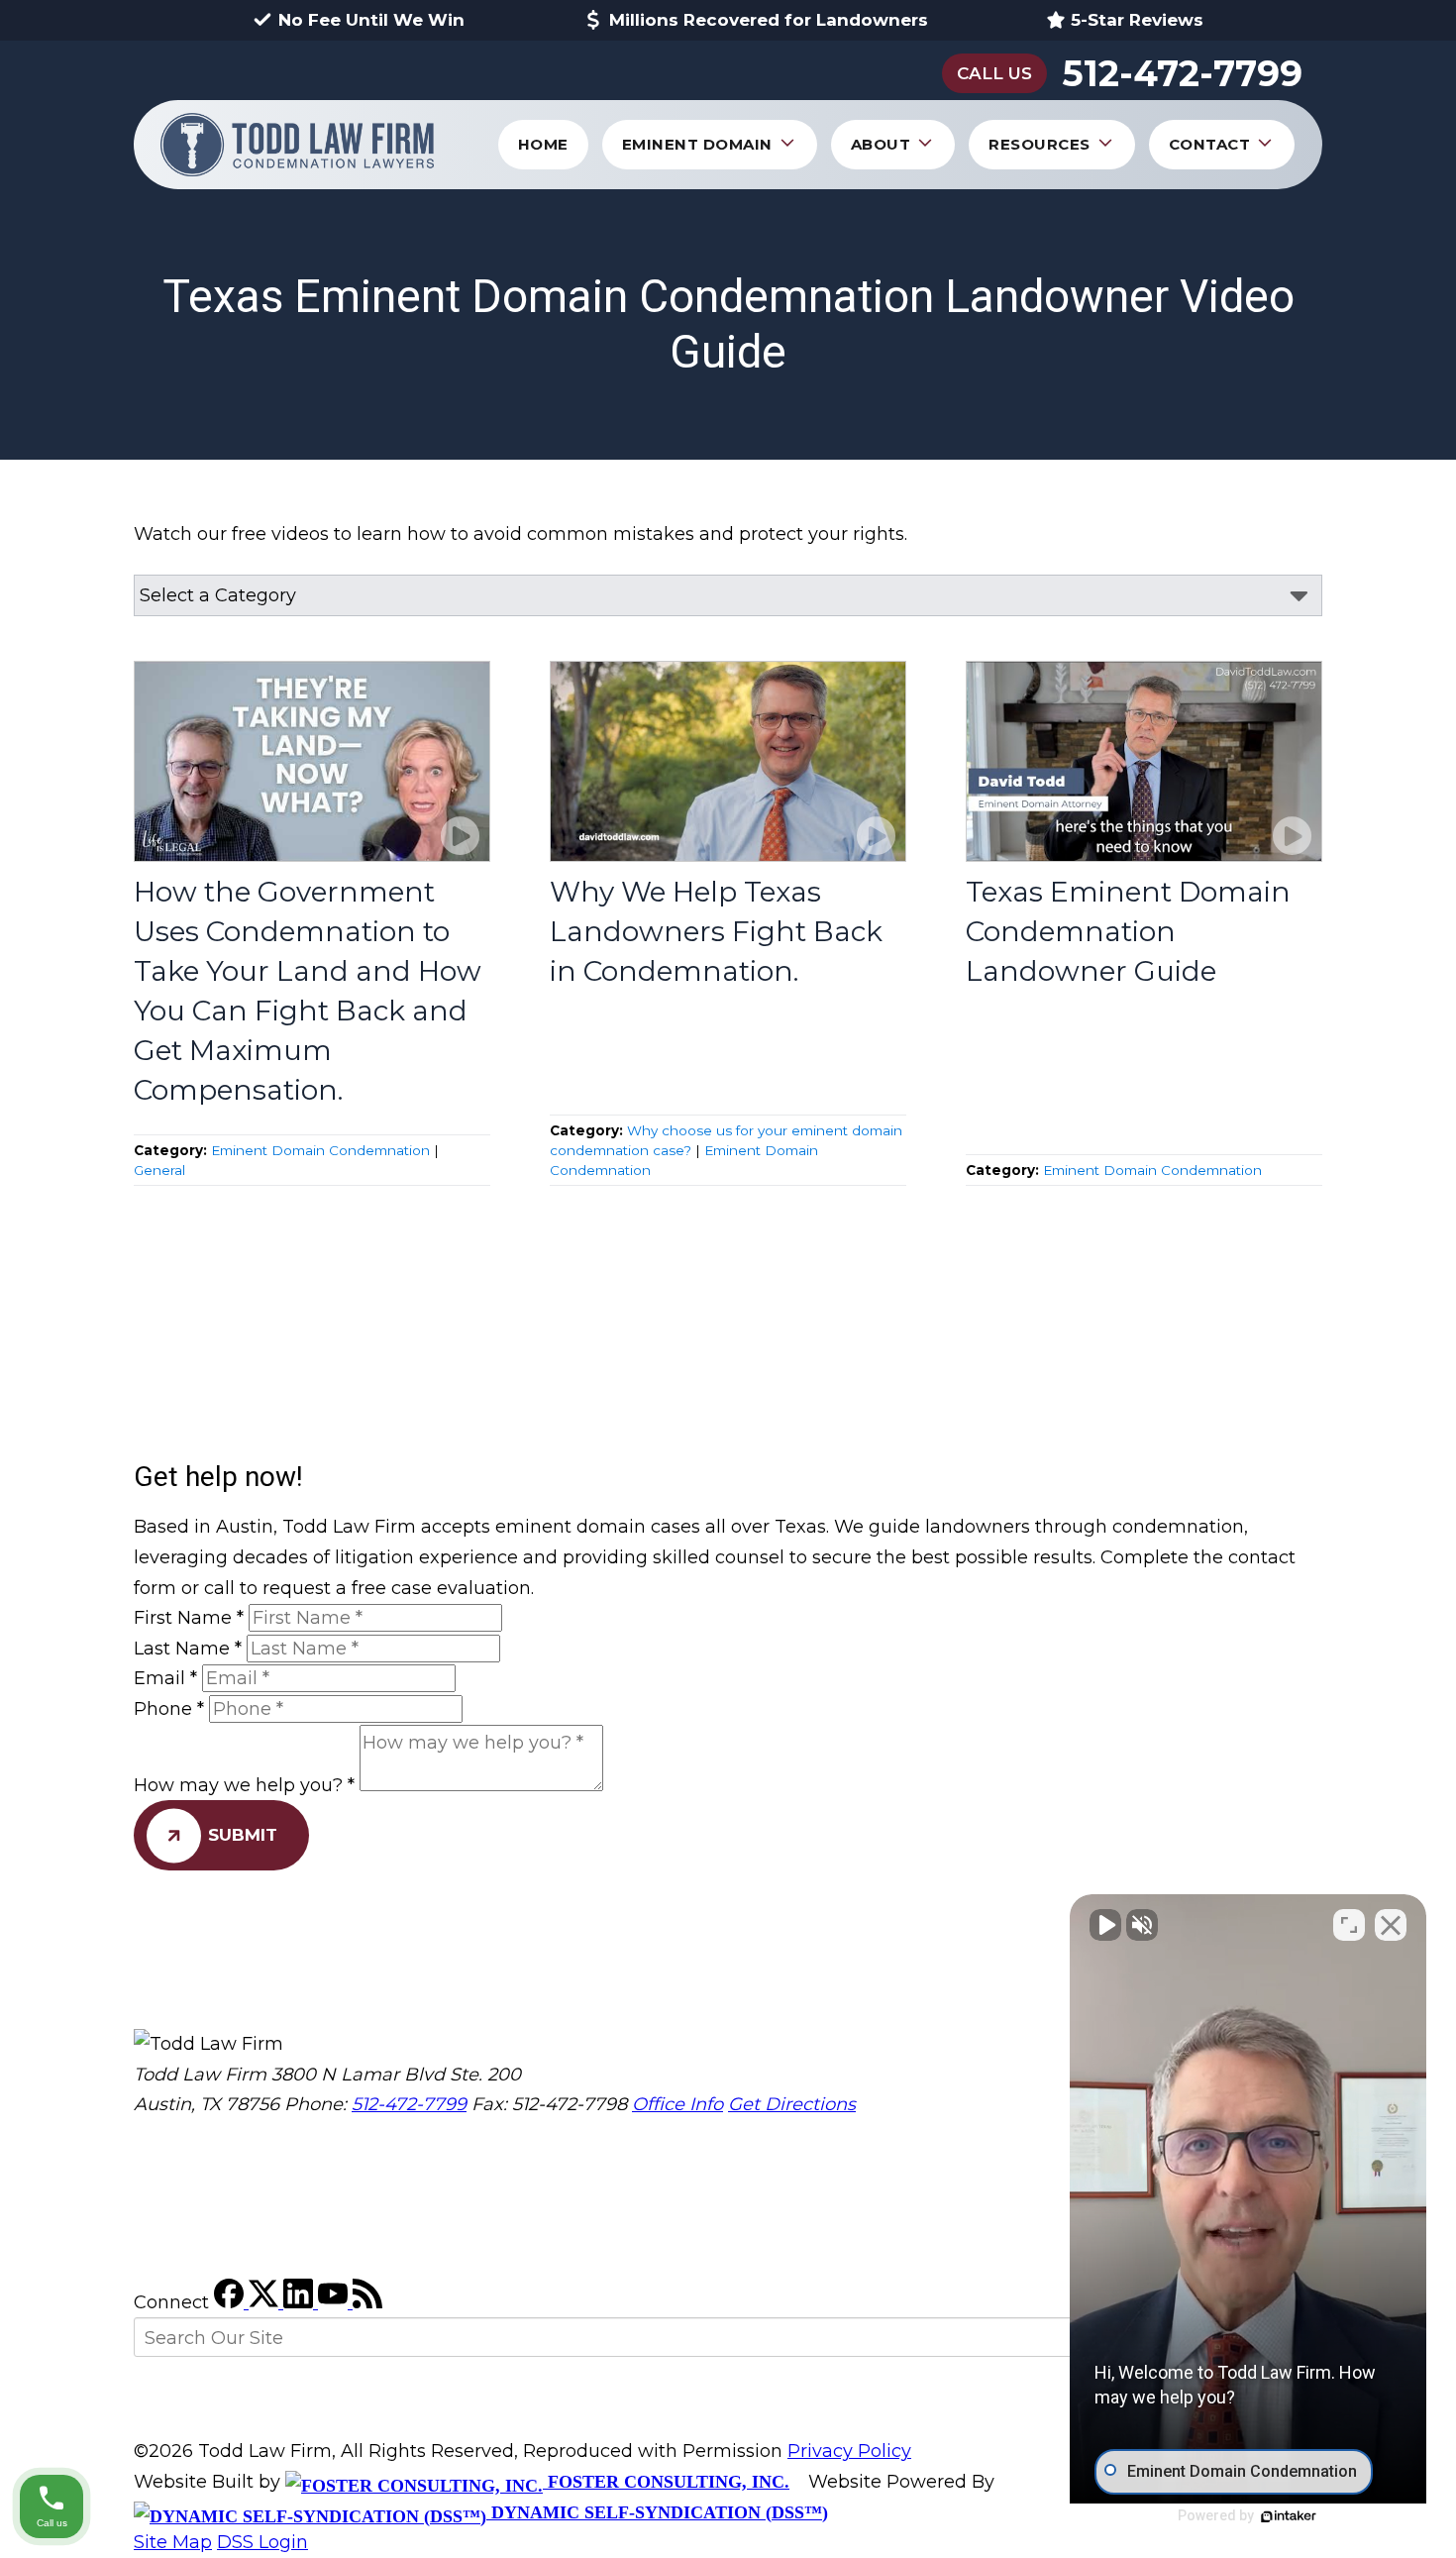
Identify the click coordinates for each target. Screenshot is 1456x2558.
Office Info (677, 2104)
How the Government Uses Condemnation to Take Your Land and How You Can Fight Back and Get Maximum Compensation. (308, 991)
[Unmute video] (1105, 1925)
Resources (1040, 144)
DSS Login (262, 2542)
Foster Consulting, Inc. (666, 2482)
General (159, 1170)
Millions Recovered (769, 20)
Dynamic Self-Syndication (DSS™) (657, 2512)
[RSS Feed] (367, 2302)
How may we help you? (244, 1785)
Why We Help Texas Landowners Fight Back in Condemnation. (716, 931)
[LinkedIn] (301, 2302)
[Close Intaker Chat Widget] (1391, 1925)
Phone (169, 1709)
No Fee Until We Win (371, 20)
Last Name (188, 1649)
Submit (243, 1835)
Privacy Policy (849, 2451)
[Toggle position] (1349, 1925)
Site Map (173, 2542)
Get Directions (792, 2104)
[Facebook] (231, 2302)
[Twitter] (266, 2302)
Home (543, 144)
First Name (189, 1618)
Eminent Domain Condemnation (320, 1150)
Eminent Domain (697, 144)
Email (165, 1678)
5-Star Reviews (1137, 20)
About (881, 144)
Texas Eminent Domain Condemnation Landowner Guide (1128, 931)
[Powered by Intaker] (1289, 2516)
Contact (1210, 144)
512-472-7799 (1182, 74)
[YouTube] (335, 2302)
